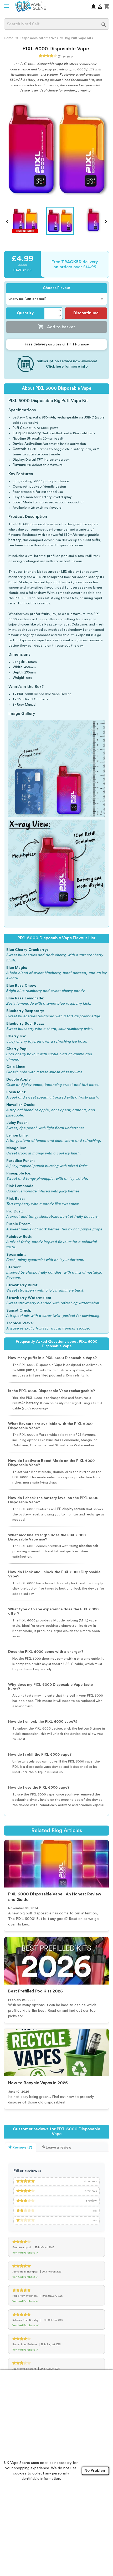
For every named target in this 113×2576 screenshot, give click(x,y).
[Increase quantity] (60, 310)
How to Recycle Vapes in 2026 (38, 2083)
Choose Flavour (57, 288)
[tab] (20, 2147)
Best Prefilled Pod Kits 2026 (35, 1991)
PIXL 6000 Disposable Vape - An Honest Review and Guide (55, 1897)
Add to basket (56, 327)
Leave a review (58, 2148)
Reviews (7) (22, 2148)
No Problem (95, 2471)
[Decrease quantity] (60, 316)
